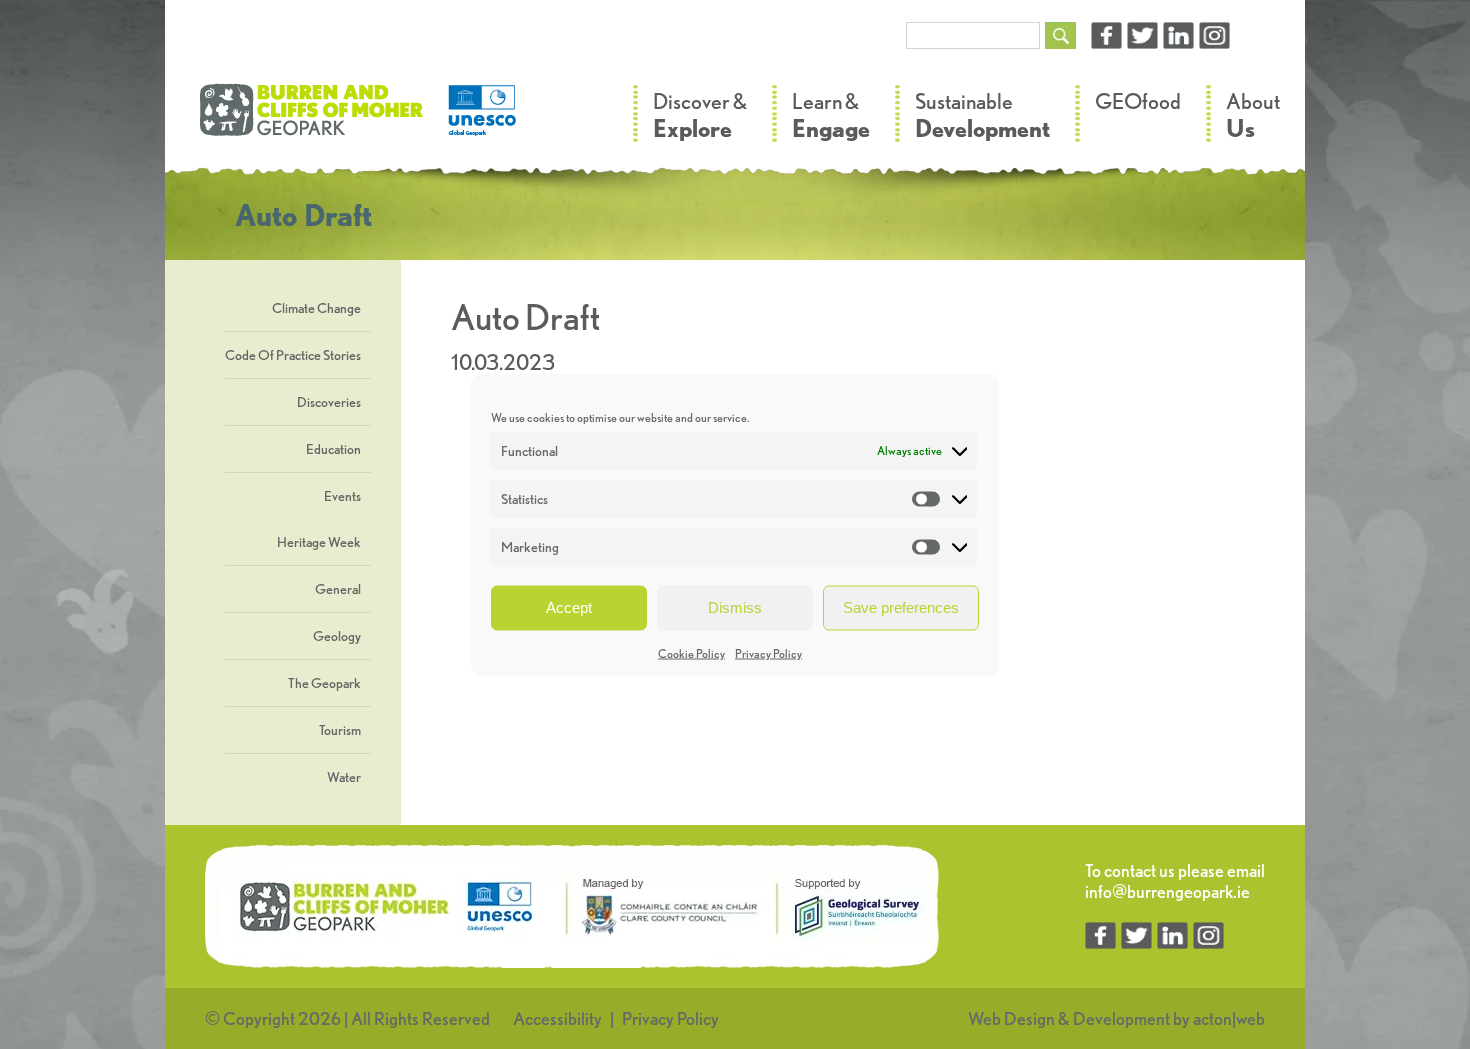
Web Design (1011, 1018)
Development (1121, 1018)
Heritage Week (319, 542)
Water (344, 777)
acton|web (1229, 1018)
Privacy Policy (768, 652)
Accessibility (557, 1018)
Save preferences (901, 607)
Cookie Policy (691, 652)
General (338, 589)
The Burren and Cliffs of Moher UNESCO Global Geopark (360, 120)
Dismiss (735, 607)
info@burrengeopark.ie (1167, 891)
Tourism (340, 730)
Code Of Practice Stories (293, 355)
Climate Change (316, 308)
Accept (569, 607)
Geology (337, 636)
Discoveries (329, 402)
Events (342, 496)
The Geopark (324, 683)
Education (333, 449)
